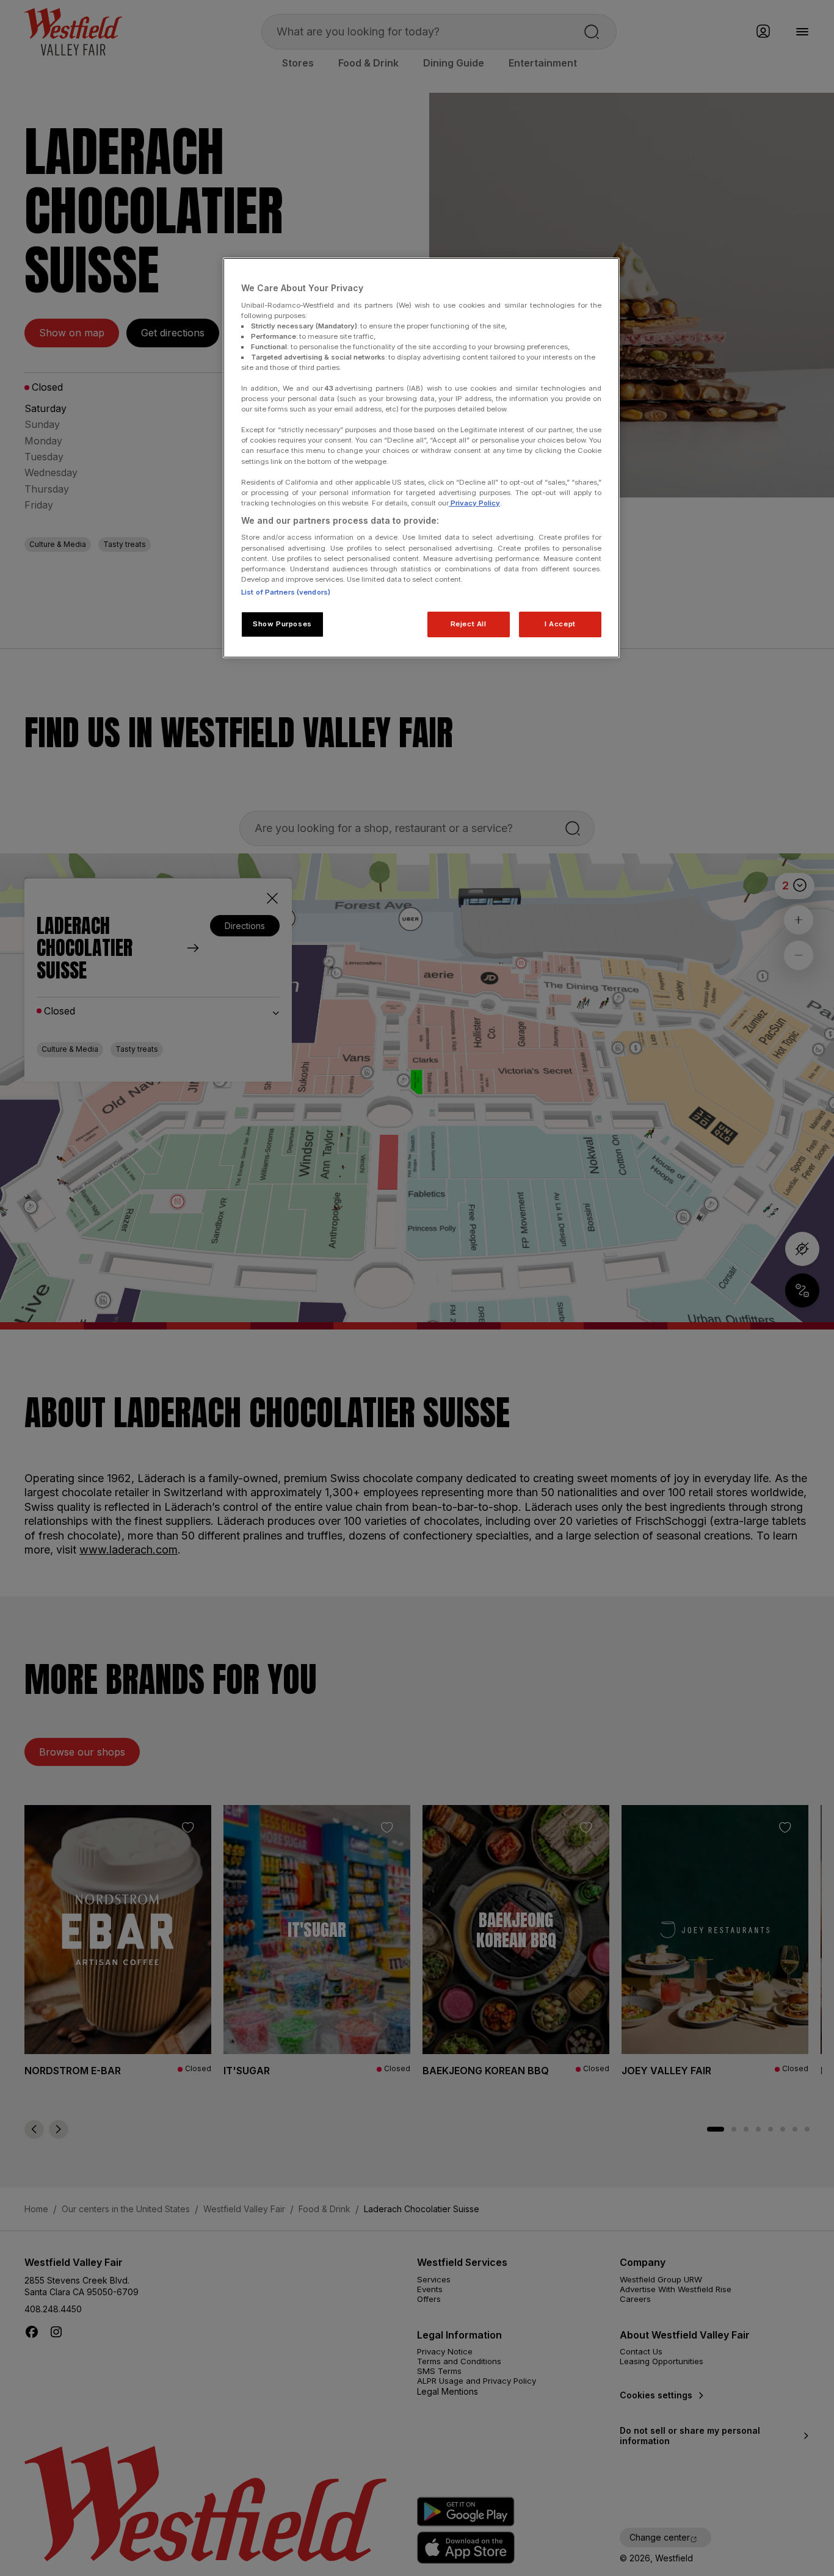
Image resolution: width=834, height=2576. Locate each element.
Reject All (469, 624)
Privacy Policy (474, 503)
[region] (421, 458)
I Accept (560, 624)
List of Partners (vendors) (286, 592)
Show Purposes (282, 624)
